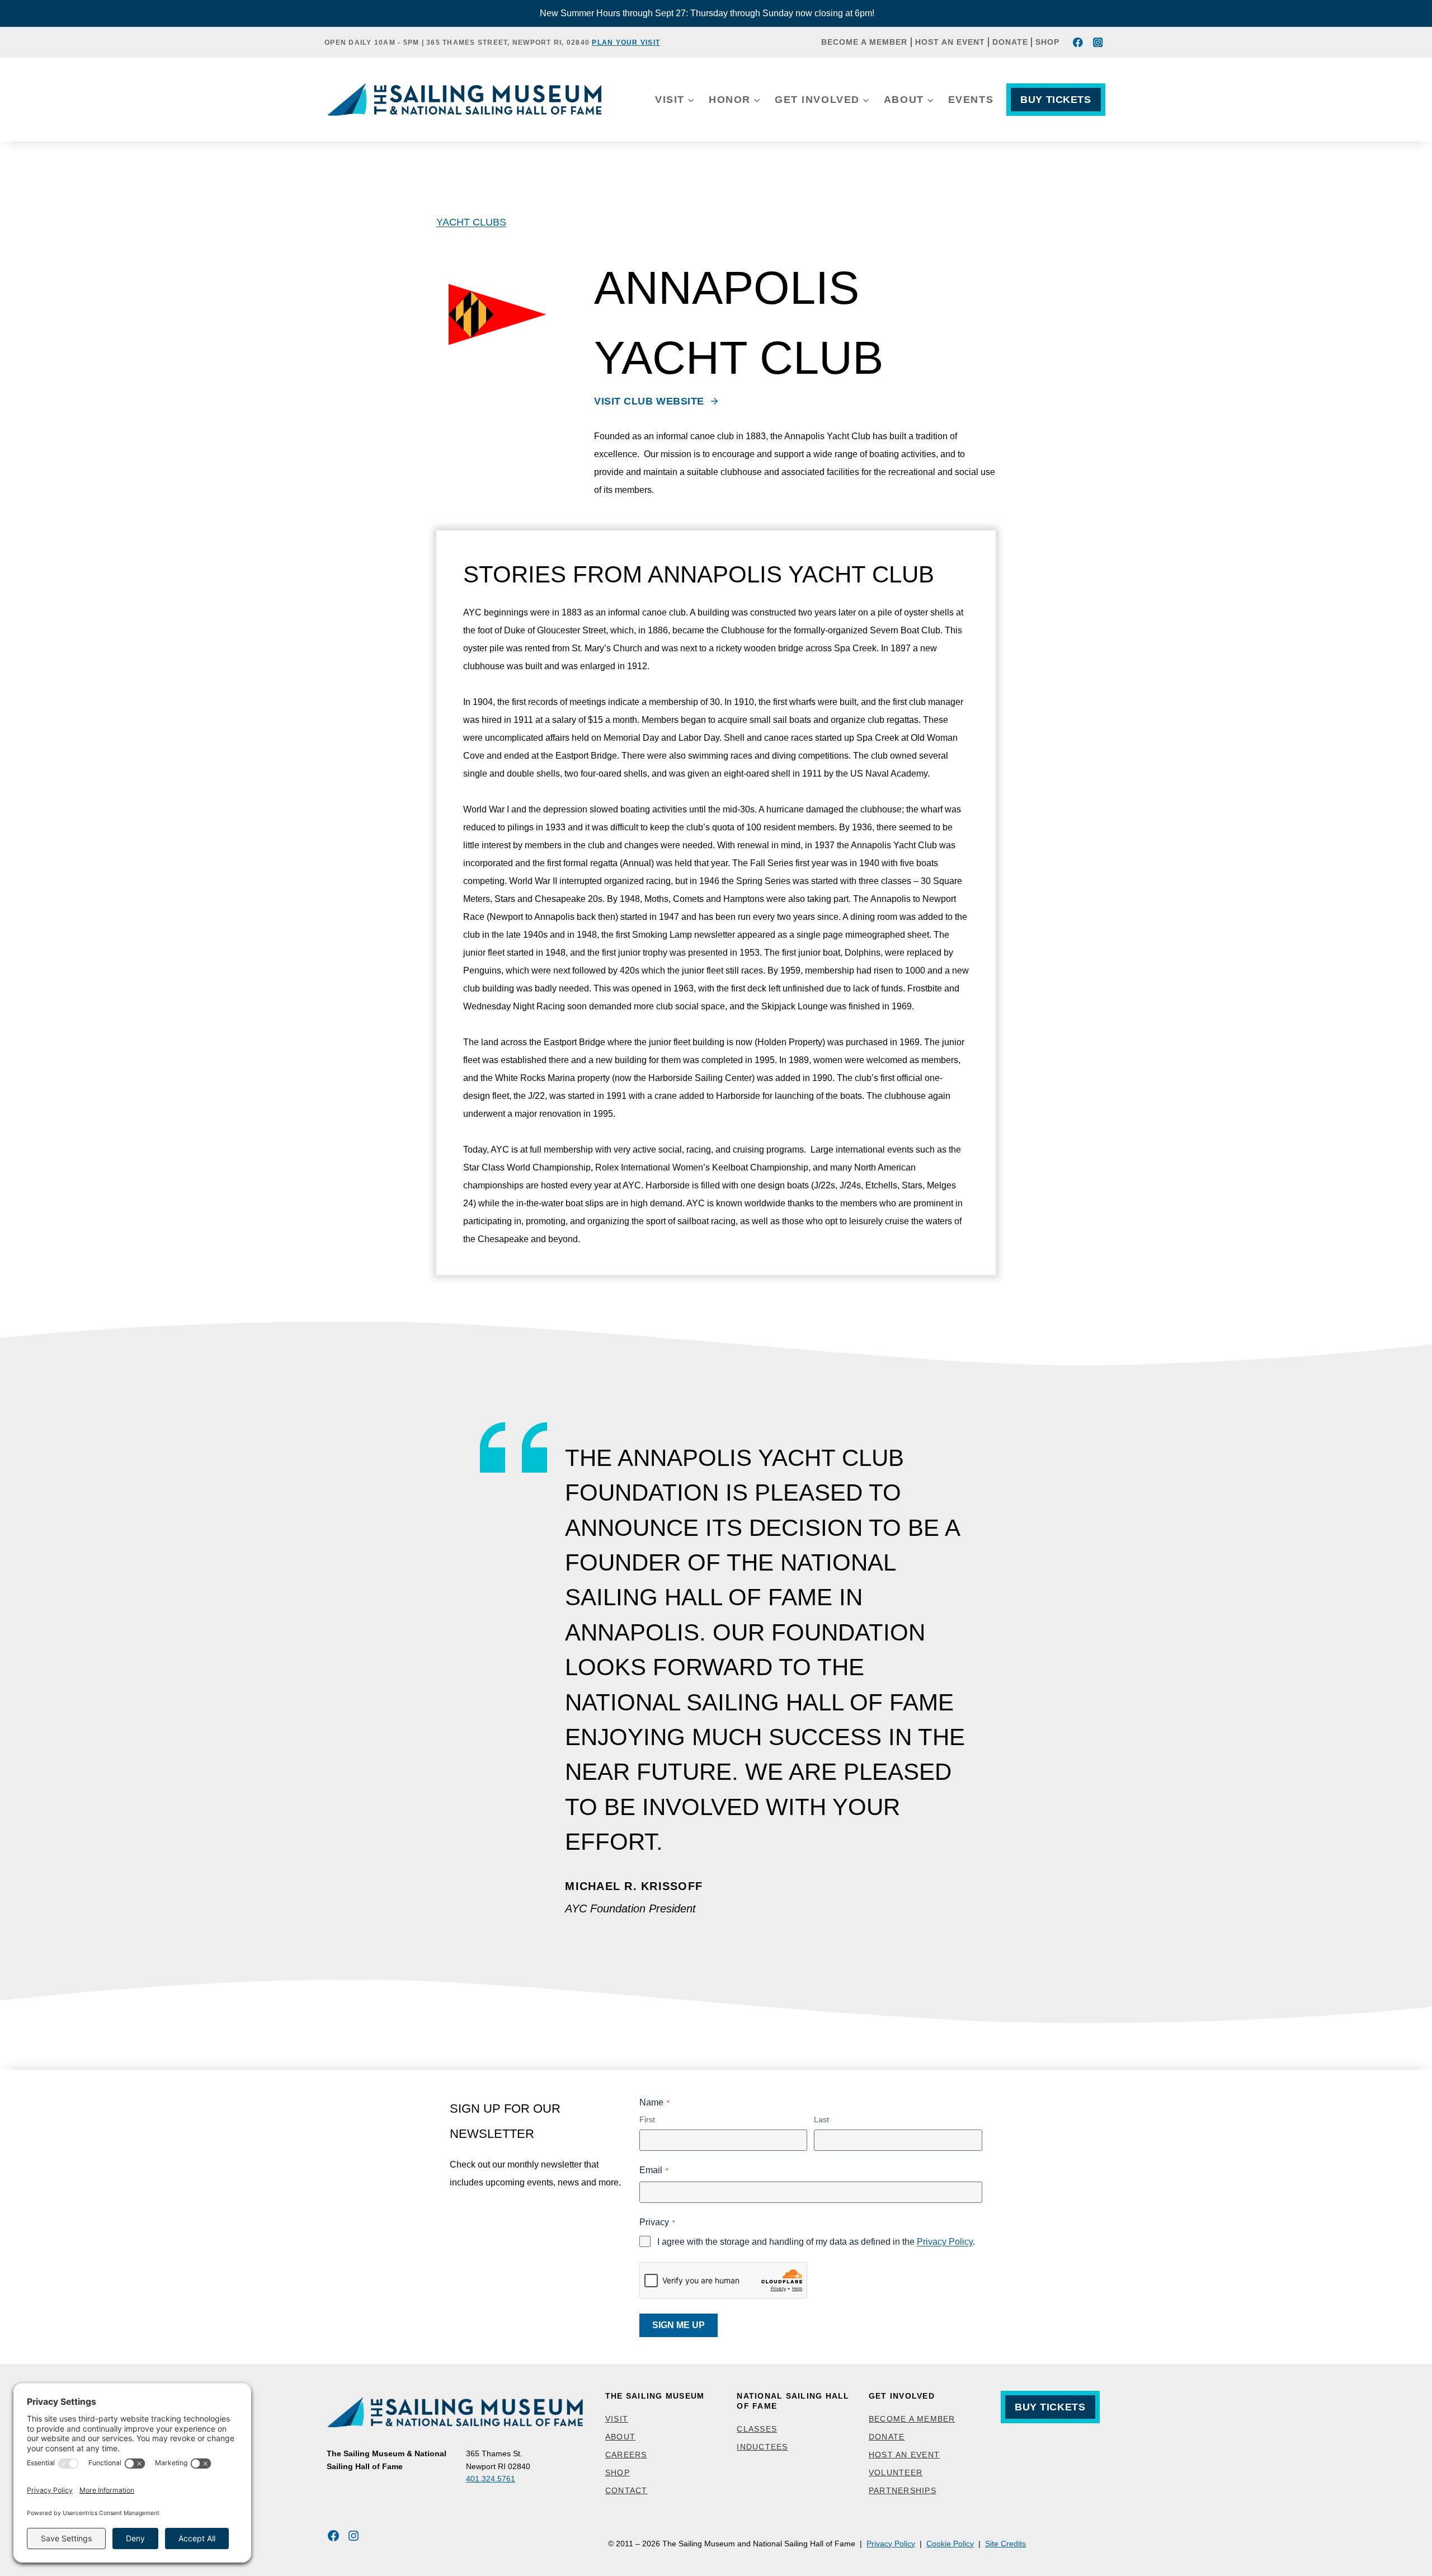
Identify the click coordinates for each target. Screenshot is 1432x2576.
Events (971, 100)
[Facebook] (1078, 42)
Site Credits (1005, 2544)
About (620, 2437)
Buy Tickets (1056, 100)
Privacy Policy (945, 2242)
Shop (1047, 42)
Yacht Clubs (471, 222)
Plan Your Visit (626, 43)
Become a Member (864, 42)
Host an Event (950, 42)
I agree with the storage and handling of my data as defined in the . (816, 2242)
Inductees (762, 2447)
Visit (617, 2419)
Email (654, 2170)
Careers (626, 2455)
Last (821, 2119)
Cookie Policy (950, 2544)
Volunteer (896, 2472)
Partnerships (903, 2490)
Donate (1010, 42)
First (647, 2119)
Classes (757, 2429)
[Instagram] (1098, 42)
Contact (626, 2490)
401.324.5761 (491, 2479)
